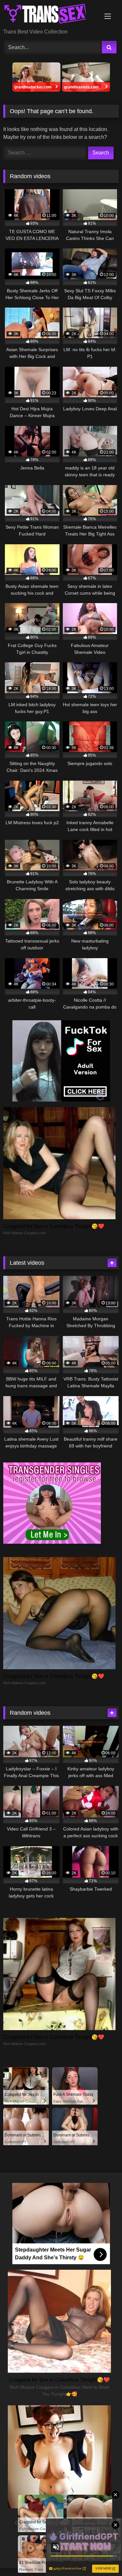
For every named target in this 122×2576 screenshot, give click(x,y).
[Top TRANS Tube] (50, 15)
